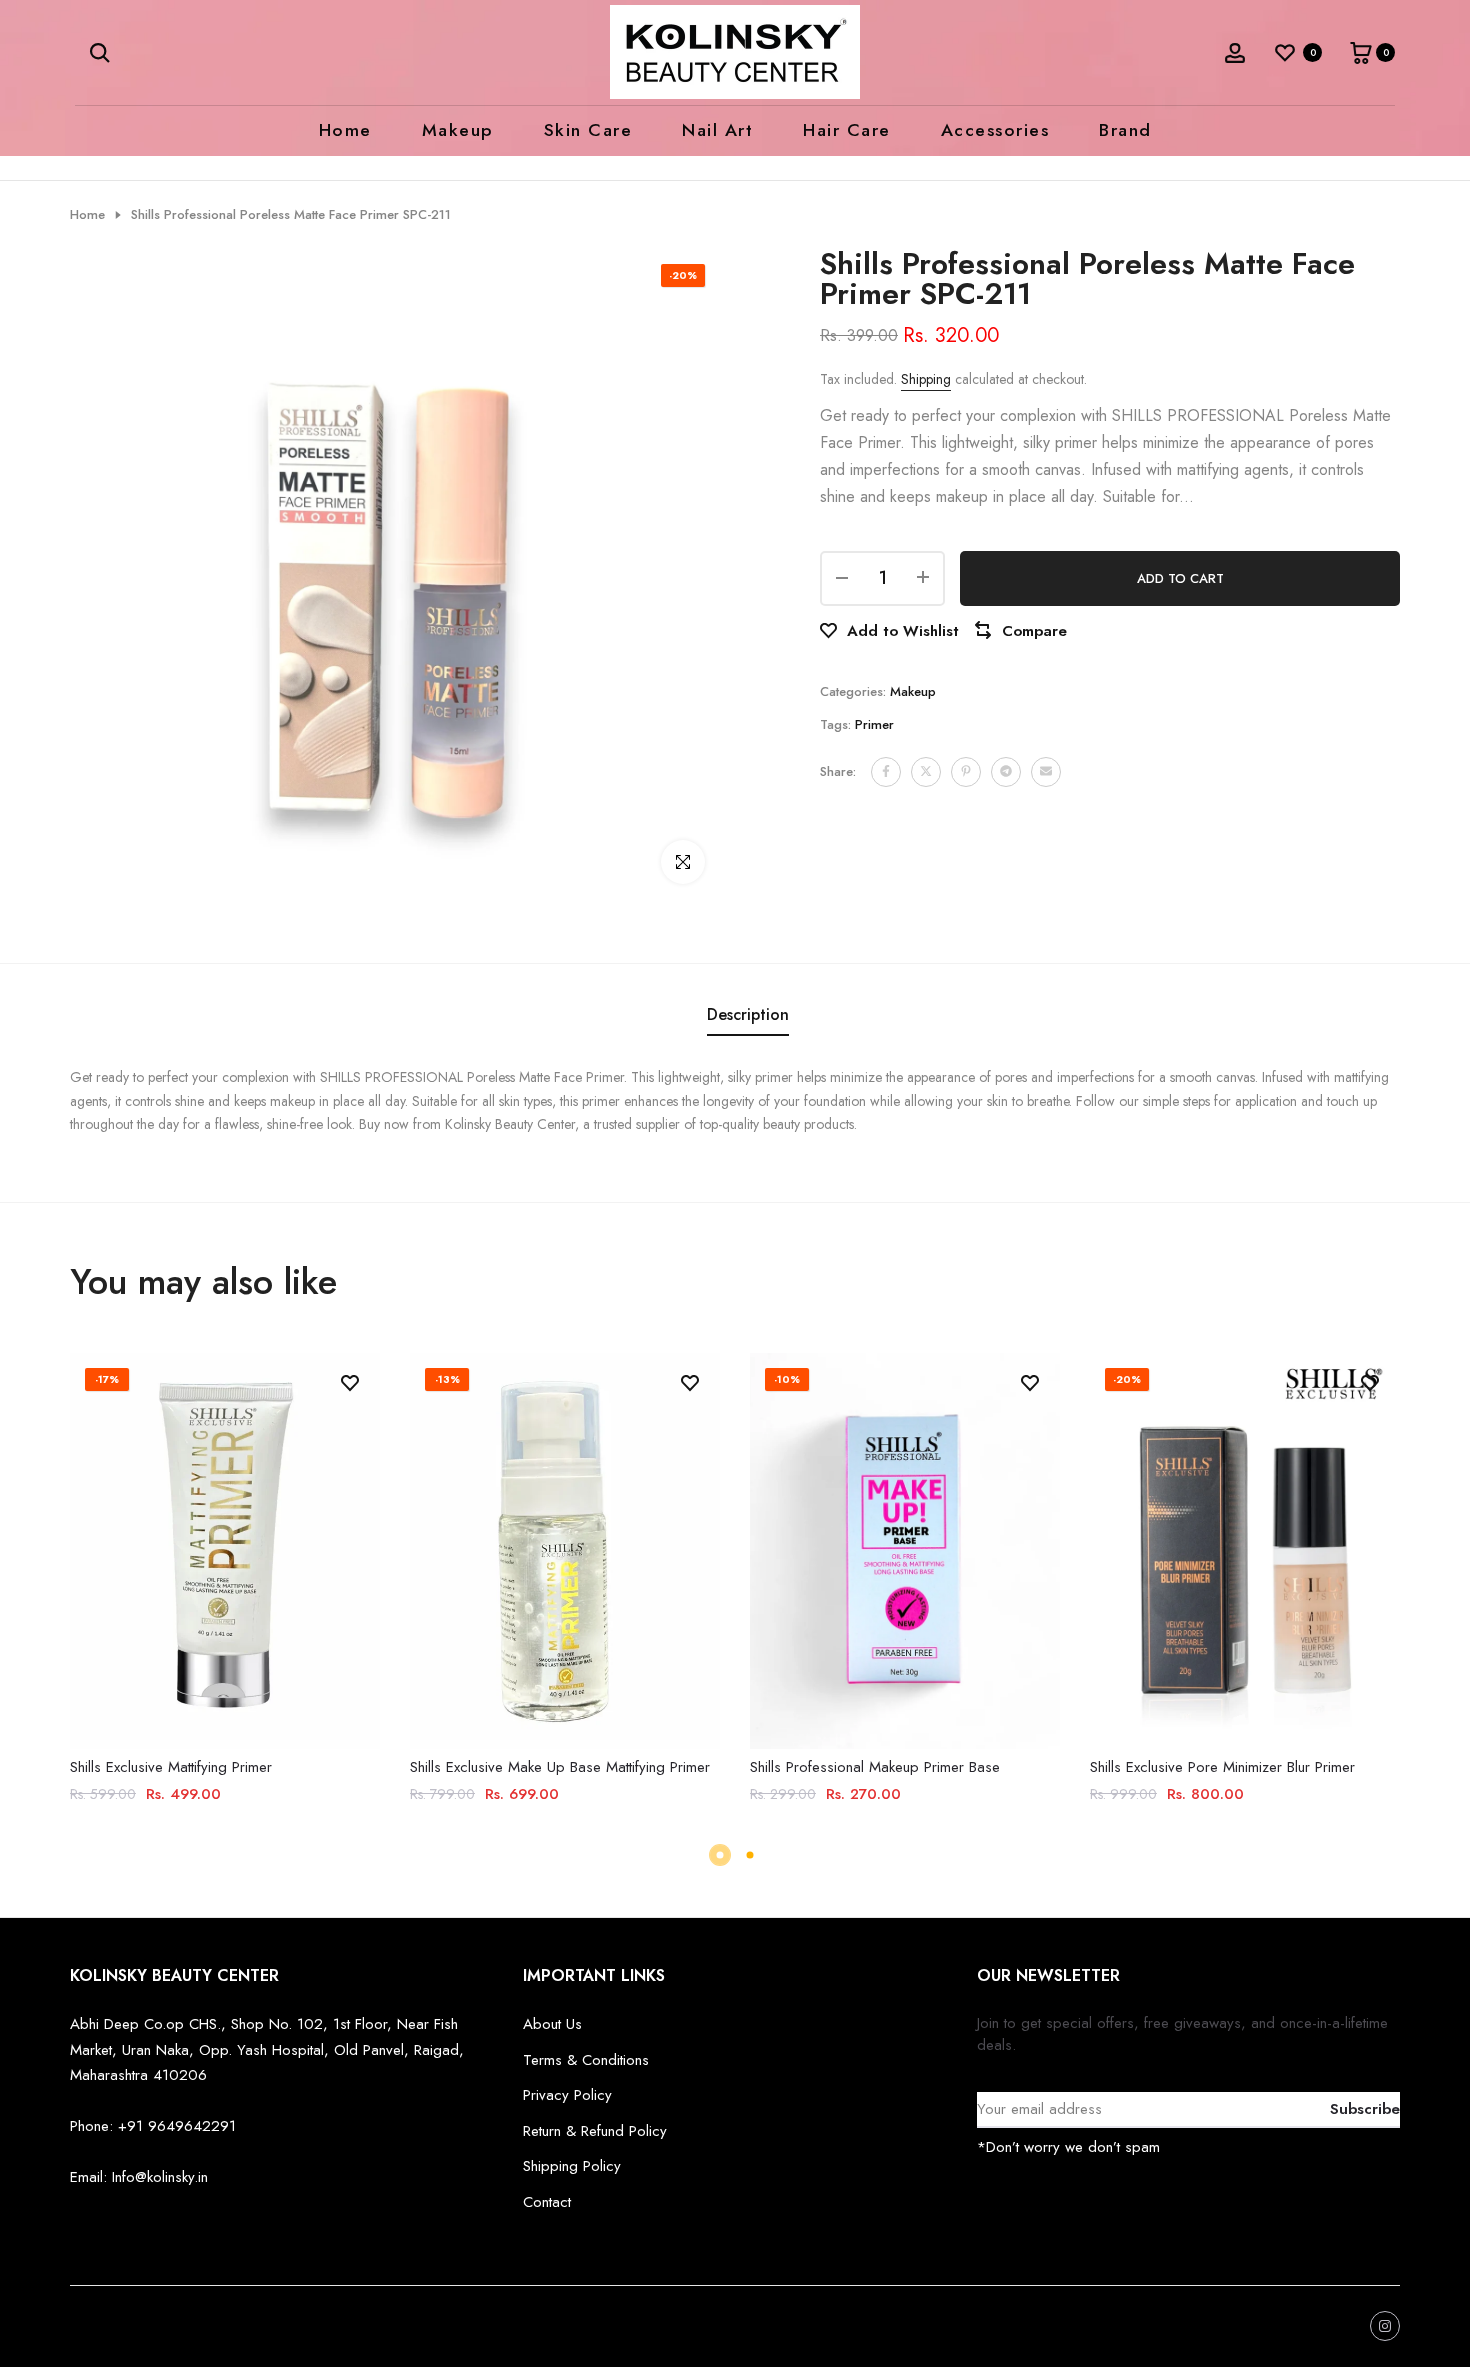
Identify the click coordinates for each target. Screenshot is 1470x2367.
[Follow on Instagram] (1385, 2326)
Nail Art (717, 130)
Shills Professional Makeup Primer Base (875, 1767)
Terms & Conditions (586, 2060)
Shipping (926, 379)
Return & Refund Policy (595, 2131)
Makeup (458, 130)
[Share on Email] (1046, 771)
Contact (547, 2202)
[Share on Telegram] (1006, 771)
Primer (874, 723)
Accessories (995, 130)
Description (748, 1014)
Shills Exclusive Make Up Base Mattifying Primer (560, 1767)
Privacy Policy (567, 2095)
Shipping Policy (572, 2166)
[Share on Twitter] (926, 771)
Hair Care (847, 130)
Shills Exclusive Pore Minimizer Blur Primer (1222, 1767)
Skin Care (588, 130)
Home (345, 130)
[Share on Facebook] (886, 771)
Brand (1125, 130)
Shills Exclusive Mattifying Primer (171, 1767)
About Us (552, 2024)
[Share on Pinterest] (966, 771)
